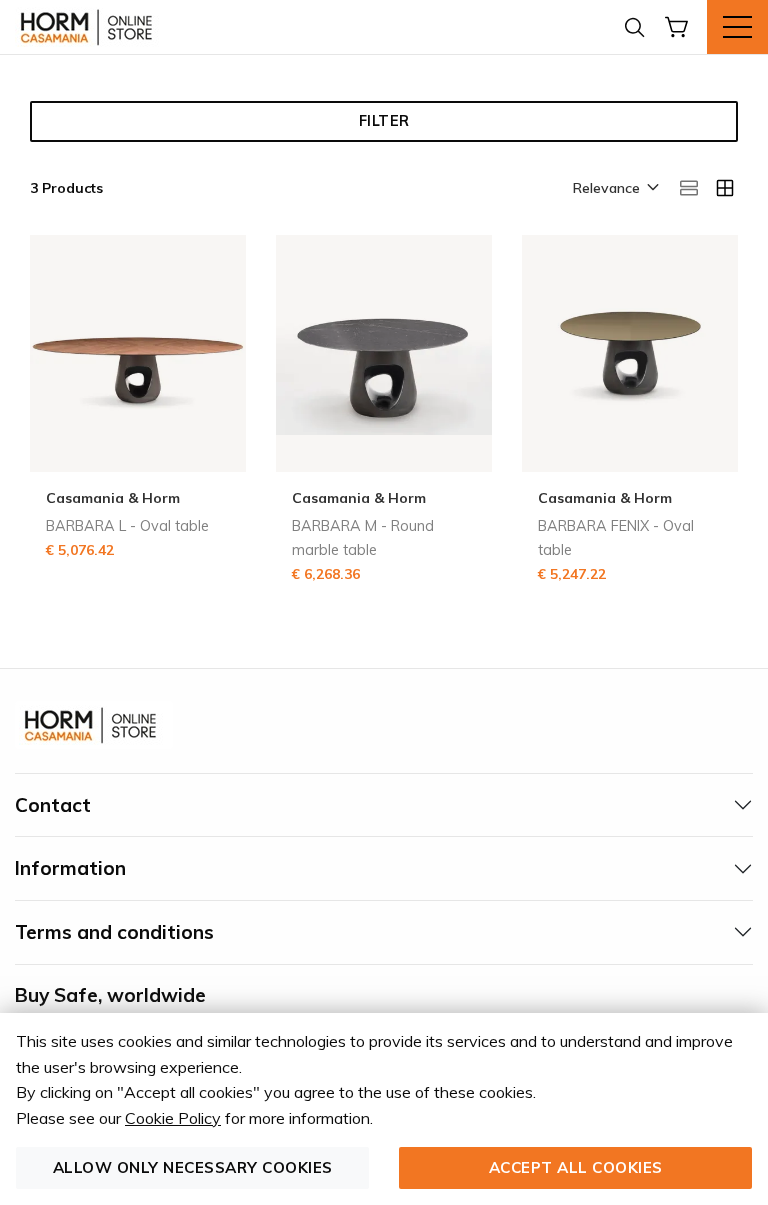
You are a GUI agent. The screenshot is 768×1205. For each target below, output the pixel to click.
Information (70, 868)
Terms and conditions (114, 932)
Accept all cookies (576, 1167)
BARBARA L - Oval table (127, 526)
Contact (53, 805)
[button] (614, 189)
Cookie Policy (173, 1118)
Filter (384, 121)
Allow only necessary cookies (193, 1167)
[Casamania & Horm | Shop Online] (90, 27)
